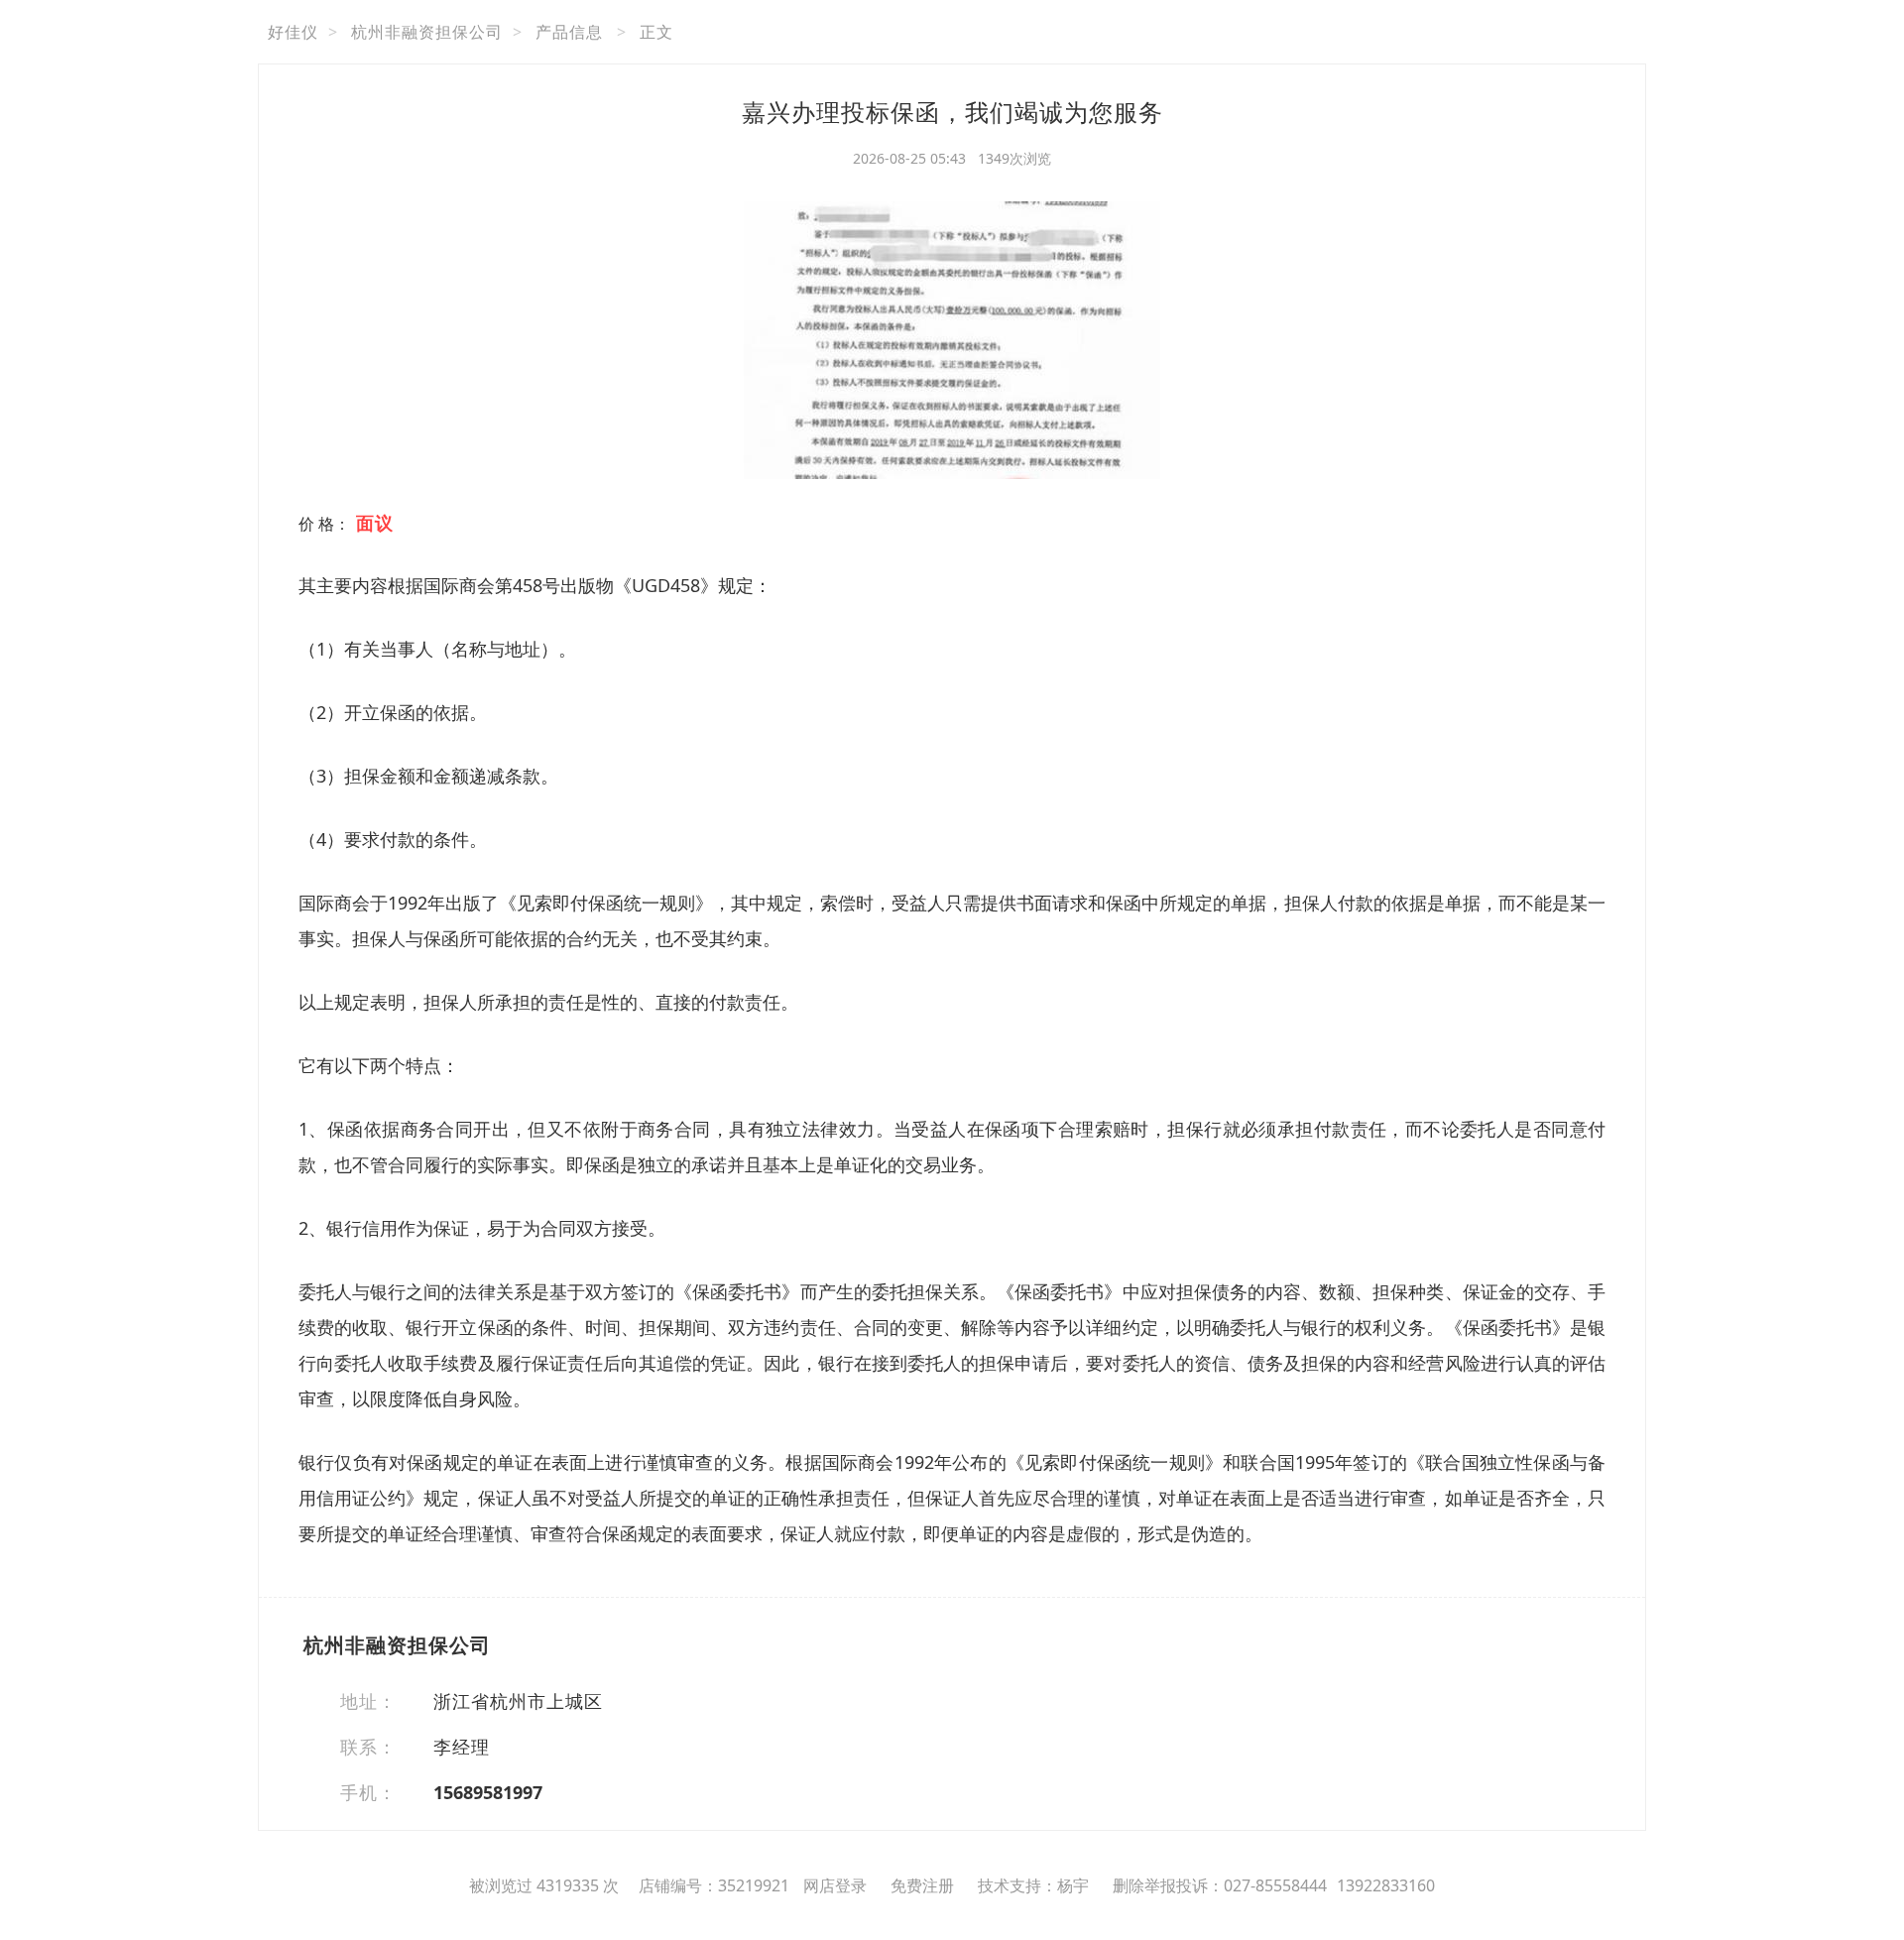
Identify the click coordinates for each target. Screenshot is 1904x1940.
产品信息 (569, 32)
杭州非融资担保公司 (427, 32)
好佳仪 (293, 32)
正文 (656, 32)
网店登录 (835, 1885)
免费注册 (922, 1885)
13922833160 (1386, 1885)
